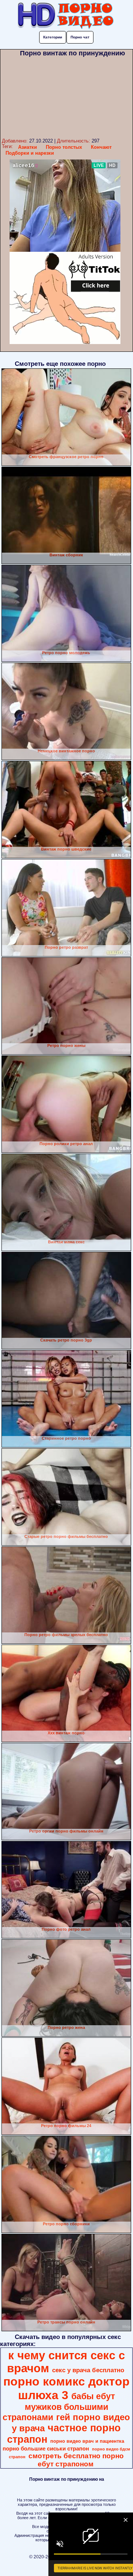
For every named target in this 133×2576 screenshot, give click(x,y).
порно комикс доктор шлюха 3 (66, 2388)
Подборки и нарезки (30, 153)
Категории (53, 37)
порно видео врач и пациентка (87, 2441)
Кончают (101, 147)
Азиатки (28, 147)
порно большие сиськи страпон (46, 2449)
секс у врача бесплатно (88, 2370)
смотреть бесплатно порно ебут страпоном (76, 2460)
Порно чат (80, 37)
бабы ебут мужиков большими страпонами (59, 2407)
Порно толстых (64, 147)
